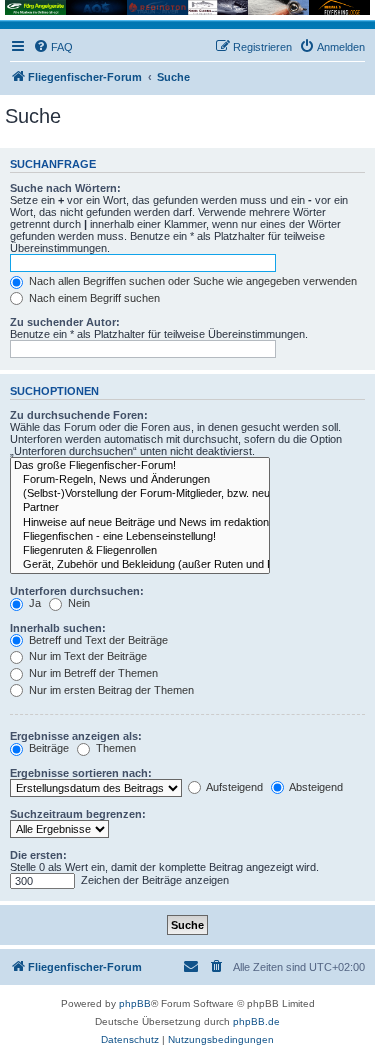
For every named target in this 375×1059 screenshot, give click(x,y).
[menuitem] (53, 47)
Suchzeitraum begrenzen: (78, 814)
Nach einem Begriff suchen (93, 298)
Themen (114, 748)
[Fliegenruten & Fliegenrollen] (140, 551)
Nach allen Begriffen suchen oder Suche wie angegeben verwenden (191, 281)
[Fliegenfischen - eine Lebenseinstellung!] (140, 537)
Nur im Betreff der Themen (92, 673)
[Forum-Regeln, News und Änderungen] (140, 480)
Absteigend (315, 787)
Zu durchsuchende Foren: (79, 415)
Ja (33, 603)
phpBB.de (256, 1021)
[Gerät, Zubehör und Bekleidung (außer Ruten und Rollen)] (140, 565)
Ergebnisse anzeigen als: (76, 736)
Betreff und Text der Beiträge (97, 640)
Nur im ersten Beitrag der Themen (110, 690)
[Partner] (140, 508)
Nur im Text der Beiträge (86, 656)
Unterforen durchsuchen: (77, 591)
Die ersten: (38, 855)
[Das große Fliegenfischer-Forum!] (140, 466)
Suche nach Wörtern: (65, 188)
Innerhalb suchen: (58, 628)
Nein (77, 603)
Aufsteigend (233, 787)
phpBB (135, 1003)
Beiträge (47, 748)
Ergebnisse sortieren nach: (81, 773)
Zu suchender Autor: (65, 322)
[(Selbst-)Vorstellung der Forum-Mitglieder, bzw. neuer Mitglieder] (140, 494)
